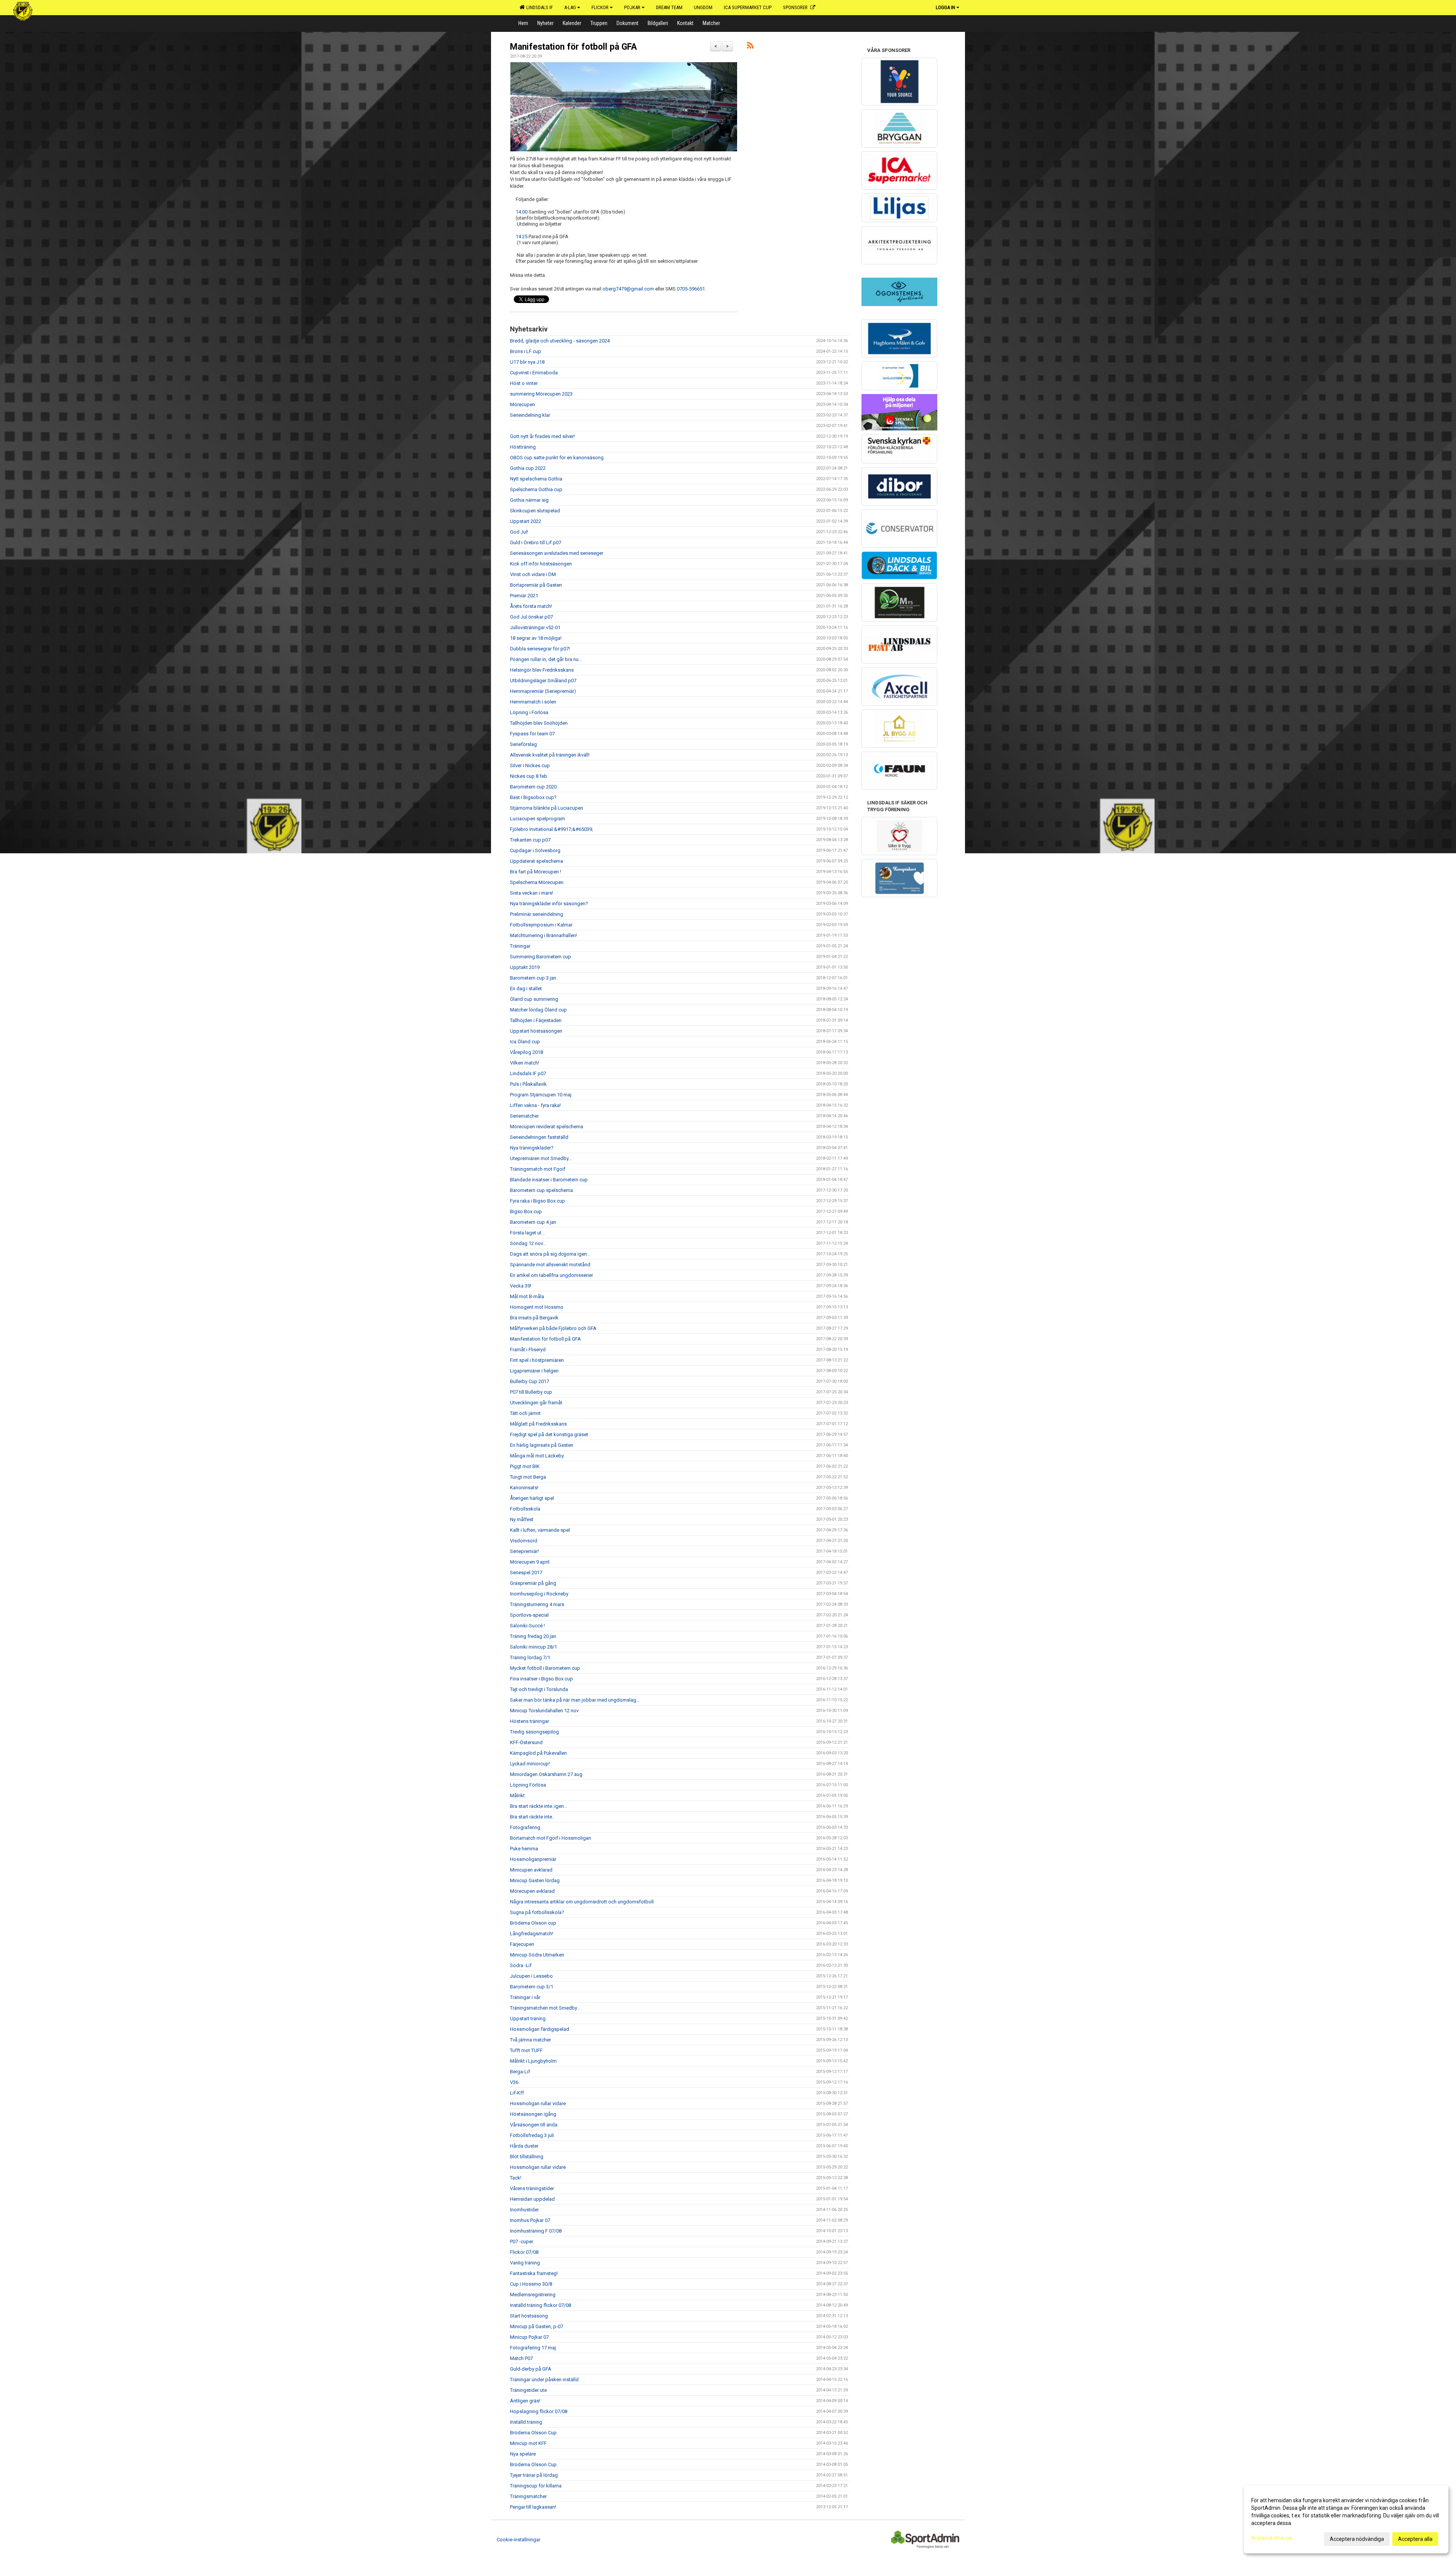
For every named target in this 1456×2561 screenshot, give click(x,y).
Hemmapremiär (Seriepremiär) (543, 691)
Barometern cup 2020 (533, 787)
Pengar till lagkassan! (533, 2507)
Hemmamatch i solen (533, 702)
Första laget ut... (527, 1233)
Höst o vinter (524, 383)
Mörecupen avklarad (532, 1891)
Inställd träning (526, 2422)
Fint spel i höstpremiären (537, 1360)
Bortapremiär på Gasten (536, 585)
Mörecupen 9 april (530, 1562)
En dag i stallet (526, 988)
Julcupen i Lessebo (531, 1976)
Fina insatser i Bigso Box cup (541, 1679)
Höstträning (523, 447)
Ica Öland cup (525, 1042)
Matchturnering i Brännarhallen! (544, 935)
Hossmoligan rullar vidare (538, 2103)
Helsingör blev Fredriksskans (542, 670)
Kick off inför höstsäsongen (541, 564)
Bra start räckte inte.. (532, 1817)
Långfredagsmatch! (532, 1934)
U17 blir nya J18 (527, 362)
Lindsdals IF (538, 7)
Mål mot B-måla (527, 1296)
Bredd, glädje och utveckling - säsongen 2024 (560, 341)
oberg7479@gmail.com (628, 289)
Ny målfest (522, 1519)
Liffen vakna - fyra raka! (535, 1105)
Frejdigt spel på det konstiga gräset (549, 1434)
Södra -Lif (521, 1965)
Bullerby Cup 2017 (530, 1381)
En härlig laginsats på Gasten (542, 1445)
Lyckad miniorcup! (530, 1764)
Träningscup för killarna (536, 2486)
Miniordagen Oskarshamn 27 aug (546, 1774)
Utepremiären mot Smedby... (541, 1158)
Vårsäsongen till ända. (534, 2125)
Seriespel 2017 (526, 1573)
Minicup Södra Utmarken (537, 1955)
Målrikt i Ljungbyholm (533, 2061)
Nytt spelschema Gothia (536, 479)
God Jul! (519, 532)
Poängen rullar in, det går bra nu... (546, 659)
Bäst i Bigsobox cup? (533, 797)
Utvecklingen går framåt (536, 1403)
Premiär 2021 (524, 596)
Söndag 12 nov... (528, 1243)
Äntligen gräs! (525, 2401)
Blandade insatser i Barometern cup (549, 1180)
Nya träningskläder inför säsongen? (549, 904)
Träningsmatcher (528, 2496)
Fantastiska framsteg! (534, 2273)
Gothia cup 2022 (528, 468)
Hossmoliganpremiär (533, 1859)
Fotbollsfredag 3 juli (532, 2135)
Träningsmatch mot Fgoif (538, 1169)
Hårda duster (524, 2146)
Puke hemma (524, 1849)
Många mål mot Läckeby (537, 1456)
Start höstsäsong (529, 2316)
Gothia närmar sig (529, 500)
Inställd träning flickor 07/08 (541, 2305)
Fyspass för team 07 (532, 734)
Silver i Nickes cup (530, 765)
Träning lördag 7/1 (530, 1657)
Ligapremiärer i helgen (534, 1371)
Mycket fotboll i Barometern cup (545, 1668)
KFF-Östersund (526, 1742)
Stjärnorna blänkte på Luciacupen (547, 808)
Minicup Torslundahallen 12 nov (544, 1711)
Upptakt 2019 (525, 967)
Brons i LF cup (526, 351)
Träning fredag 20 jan (533, 1636)
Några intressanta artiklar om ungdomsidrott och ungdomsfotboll (582, 1902)
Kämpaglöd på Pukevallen (538, 1753)
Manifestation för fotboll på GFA (573, 47)
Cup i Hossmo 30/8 (531, 2284)
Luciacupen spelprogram (537, 819)
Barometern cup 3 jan (533, 978)
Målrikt (517, 1796)
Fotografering (525, 1827)
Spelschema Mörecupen (537, 882)
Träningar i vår (525, 1997)
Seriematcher (524, 1116)
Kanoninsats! (524, 1488)
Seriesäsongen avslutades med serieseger (557, 553)
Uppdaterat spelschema (537, 861)
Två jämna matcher (530, 2040)
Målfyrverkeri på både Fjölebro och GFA (553, 1328)
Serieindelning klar (530, 415)
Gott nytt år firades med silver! (542, 436)
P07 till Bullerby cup (531, 1392)
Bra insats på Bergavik (534, 1318)
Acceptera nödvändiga (1357, 2539)
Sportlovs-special (529, 1615)
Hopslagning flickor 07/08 (539, 2411)
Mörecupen (522, 404)
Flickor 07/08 (524, 2252)
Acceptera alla (1415, 2539)
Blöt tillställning (527, 2157)
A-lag (570, 7)
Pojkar (632, 7)
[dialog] (1346, 2519)
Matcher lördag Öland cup (538, 1010)
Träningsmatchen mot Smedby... (545, 2008)
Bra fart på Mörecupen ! (536, 872)
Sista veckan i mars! (532, 893)
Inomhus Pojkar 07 (530, 2220)
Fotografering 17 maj (533, 2348)
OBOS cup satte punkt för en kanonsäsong (557, 458)
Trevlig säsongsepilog (534, 1732)
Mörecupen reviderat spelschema (547, 1127)
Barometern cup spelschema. (542, 1190)
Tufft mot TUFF (526, 2050)
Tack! (516, 2178)
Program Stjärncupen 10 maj (541, 1095)
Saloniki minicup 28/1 (533, 1647)
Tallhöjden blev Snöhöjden (539, 723)
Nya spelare (523, 2454)
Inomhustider (524, 2210)
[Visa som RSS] (750, 47)
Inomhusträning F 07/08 (536, 2231)
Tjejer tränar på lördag (534, 2475)
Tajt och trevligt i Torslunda (539, 1689)
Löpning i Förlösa (529, 712)
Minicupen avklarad (531, 1870)
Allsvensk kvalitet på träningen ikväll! (550, 755)
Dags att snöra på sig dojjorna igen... (550, 1254)
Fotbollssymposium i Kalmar (541, 925)
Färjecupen (522, 1944)
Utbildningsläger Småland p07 (543, 681)
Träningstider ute (528, 2390)
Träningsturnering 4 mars (537, 1604)
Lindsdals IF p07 (528, 1073)
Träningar (520, 946)
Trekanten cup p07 (530, 840)
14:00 (522, 212)
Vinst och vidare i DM (533, 574)
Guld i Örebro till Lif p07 (536, 543)
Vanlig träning (525, 2263)
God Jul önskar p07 (531, 617)
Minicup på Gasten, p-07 (537, 2326)
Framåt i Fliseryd (528, 1350)
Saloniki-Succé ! (527, 1626)
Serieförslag (523, 744)
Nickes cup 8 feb (529, 776)
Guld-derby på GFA (531, 2369)
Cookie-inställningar (519, 2540)
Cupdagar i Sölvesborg (535, 850)
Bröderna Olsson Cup (533, 2433)
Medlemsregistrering (533, 2295)
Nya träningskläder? (532, 1148)
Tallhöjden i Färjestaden (536, 1020)
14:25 (522, 236)
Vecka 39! (521, 1286)
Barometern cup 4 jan (533, 1222)
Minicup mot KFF (528, 2443)
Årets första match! (531, 606)
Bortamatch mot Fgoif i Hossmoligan (551, 1838)
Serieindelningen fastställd (539, 1137)
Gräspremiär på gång (533, 1583)
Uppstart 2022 (526, 521)
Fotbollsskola (525, 1509)
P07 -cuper (522, 2241)
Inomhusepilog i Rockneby (539, 1594)
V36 (514, 2082)
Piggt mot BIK (525, 1466)
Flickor (600, 7)
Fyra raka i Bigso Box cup (537, 1201)
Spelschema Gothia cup (536, 489)
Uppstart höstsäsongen (536, 1031)
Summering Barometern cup (541, 957)
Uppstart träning (528, 2018)
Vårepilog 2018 (526, 1052)
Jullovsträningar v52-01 (535, 627)
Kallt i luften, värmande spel (540, 1530)
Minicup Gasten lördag (535, 1880)
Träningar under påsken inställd (544, 2380)
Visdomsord (524, 1541)
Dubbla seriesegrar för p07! (540, 649)
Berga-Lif (520, 2072)
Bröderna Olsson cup (533, 1923)
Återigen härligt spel (532, 1498)
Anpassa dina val (1272, 2538)
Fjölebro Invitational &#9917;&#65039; (551, 829)
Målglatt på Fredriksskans (538, 1424)
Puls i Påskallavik (528, 1084)
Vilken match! (525, 1063)
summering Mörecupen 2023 (541, 394)
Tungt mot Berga (528, 1477)
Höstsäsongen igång (533, 2114)
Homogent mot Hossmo (537, 1307)
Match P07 (521, 2358)
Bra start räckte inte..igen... (539, 1806)
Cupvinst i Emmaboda (534, 373)
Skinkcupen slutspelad (535, 511)
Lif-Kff (517, 2093)
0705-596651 (691, 289)
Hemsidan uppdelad (532, 2199)
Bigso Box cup (526, 1211)
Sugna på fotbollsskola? (537, 1912)
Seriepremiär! (524, 1551)
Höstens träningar (530, 1721)
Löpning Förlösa (528, 1785)
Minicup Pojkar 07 (529, 2337)
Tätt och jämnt (525, 1413)
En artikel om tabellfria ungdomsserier (551, 1275)
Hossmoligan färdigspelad (540, 2029)
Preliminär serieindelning (537, 914)
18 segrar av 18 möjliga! (536, 638)
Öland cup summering (534, 999)
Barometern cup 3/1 (532, 1987)
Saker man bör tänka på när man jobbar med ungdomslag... (575, 1700)
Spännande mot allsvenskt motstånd (550, 1265)
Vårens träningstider (532, 2188)
